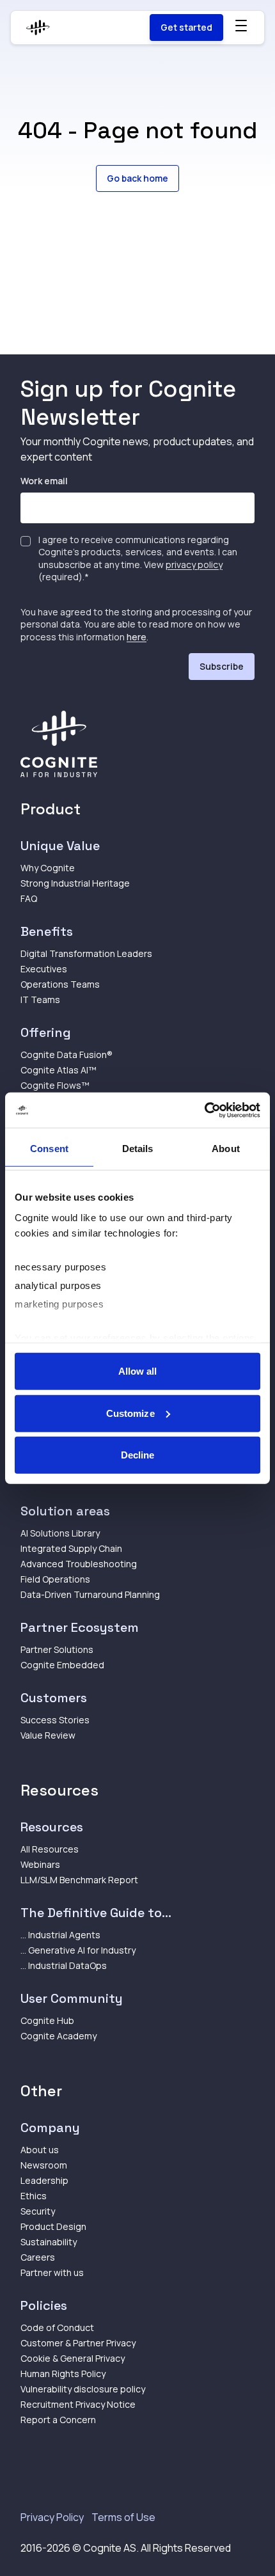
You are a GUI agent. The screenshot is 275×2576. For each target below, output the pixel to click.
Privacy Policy (52, 2517)
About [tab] (226, 1149)
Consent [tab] (49, 1149)
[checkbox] (26, 541)
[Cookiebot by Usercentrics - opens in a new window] (204, 1110)
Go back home (137, 178)
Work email (44, 481)
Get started (186, 27)
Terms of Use (123, 2517)
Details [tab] (138, 1149)
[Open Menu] (241, 26)
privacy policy (194, 565)
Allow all (138, 1371)
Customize (130, 1413)
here (137, 637)
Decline (138, 1455)
